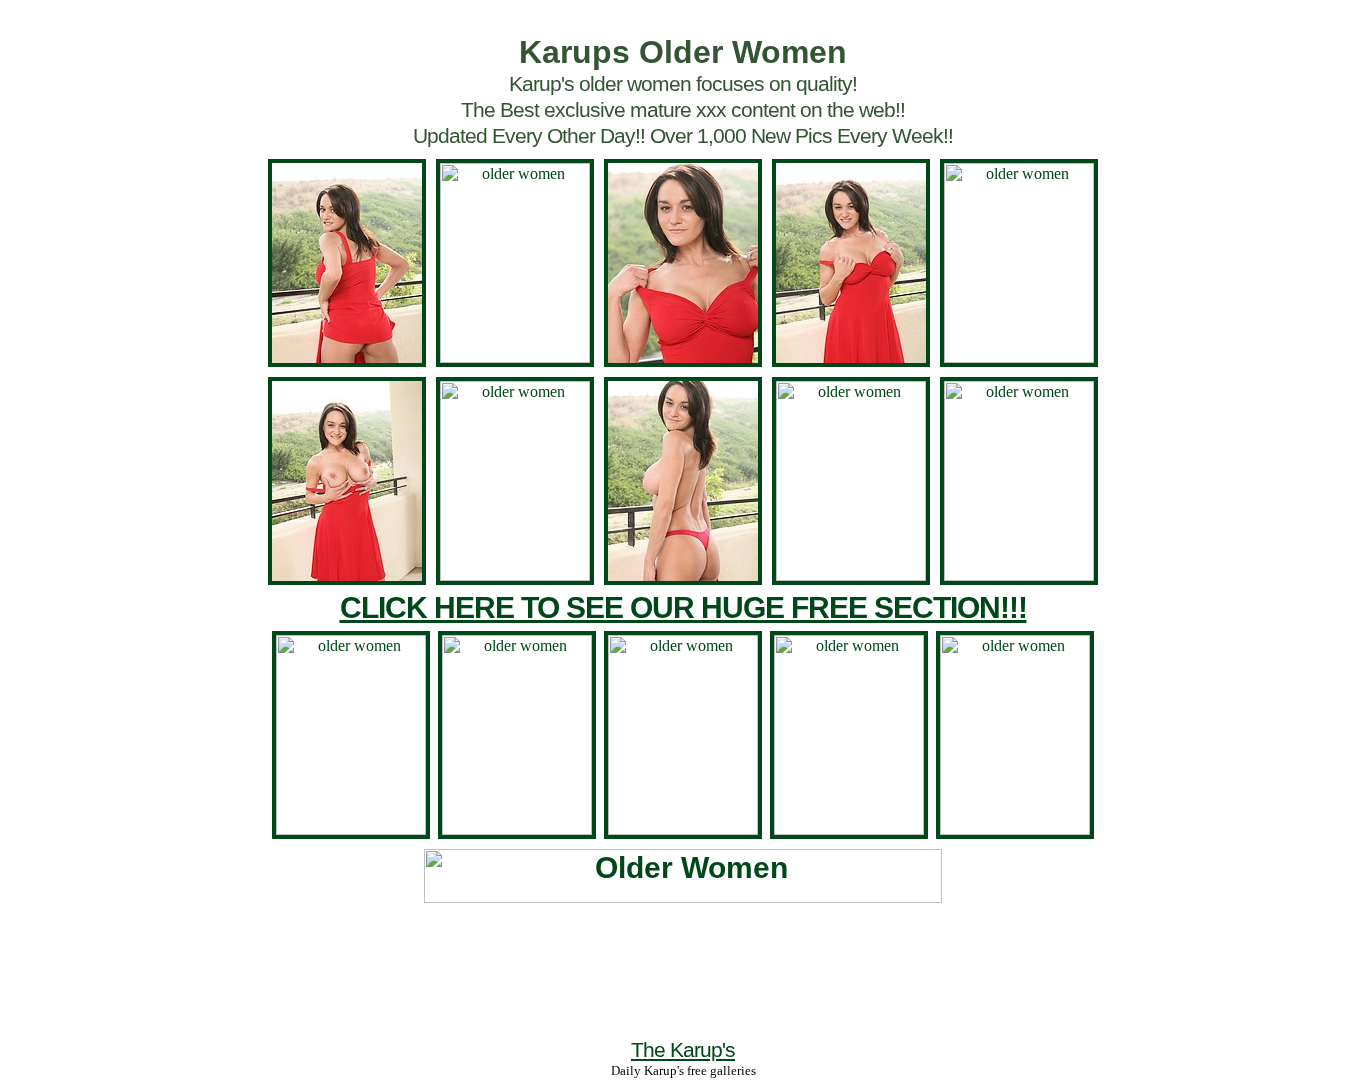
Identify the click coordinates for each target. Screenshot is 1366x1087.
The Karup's (683, 1049)
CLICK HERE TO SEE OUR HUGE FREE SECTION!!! (683, 607)
